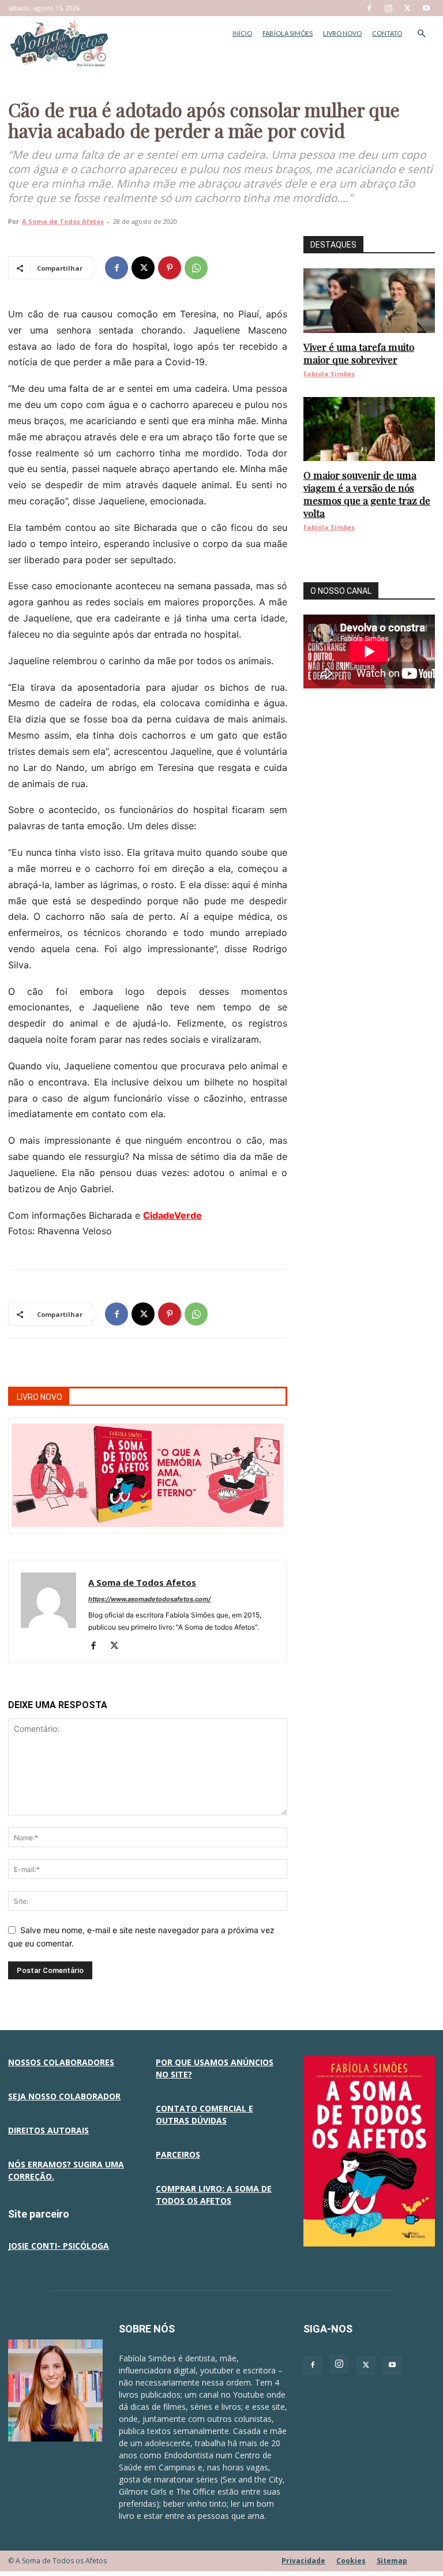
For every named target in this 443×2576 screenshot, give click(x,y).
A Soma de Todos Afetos (63, 221)
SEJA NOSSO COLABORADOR (64, 2096)
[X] (407, 8)
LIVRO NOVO (342, 33)
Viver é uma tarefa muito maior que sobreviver (359, 353)
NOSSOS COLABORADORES (61, 2062)
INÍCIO (242, 33)
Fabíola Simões (329, 374)
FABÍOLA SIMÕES (288, 33)
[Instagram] (388, 8)
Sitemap (392, 2561)
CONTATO (387, 33)
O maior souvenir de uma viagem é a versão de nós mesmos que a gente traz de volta (367, 494)
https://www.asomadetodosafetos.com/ (149, 1599)
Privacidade (303, 2561)
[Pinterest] (170, 268)
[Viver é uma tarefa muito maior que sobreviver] (369, 301)
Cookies (351, 2561)
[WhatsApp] (196, 268)
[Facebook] (369, 8)
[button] (421, 34)
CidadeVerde (172, 1215)
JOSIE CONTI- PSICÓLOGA (59, 2246)
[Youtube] (426, 8)
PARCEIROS (178, 2154)
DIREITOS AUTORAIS (48, 2130)
